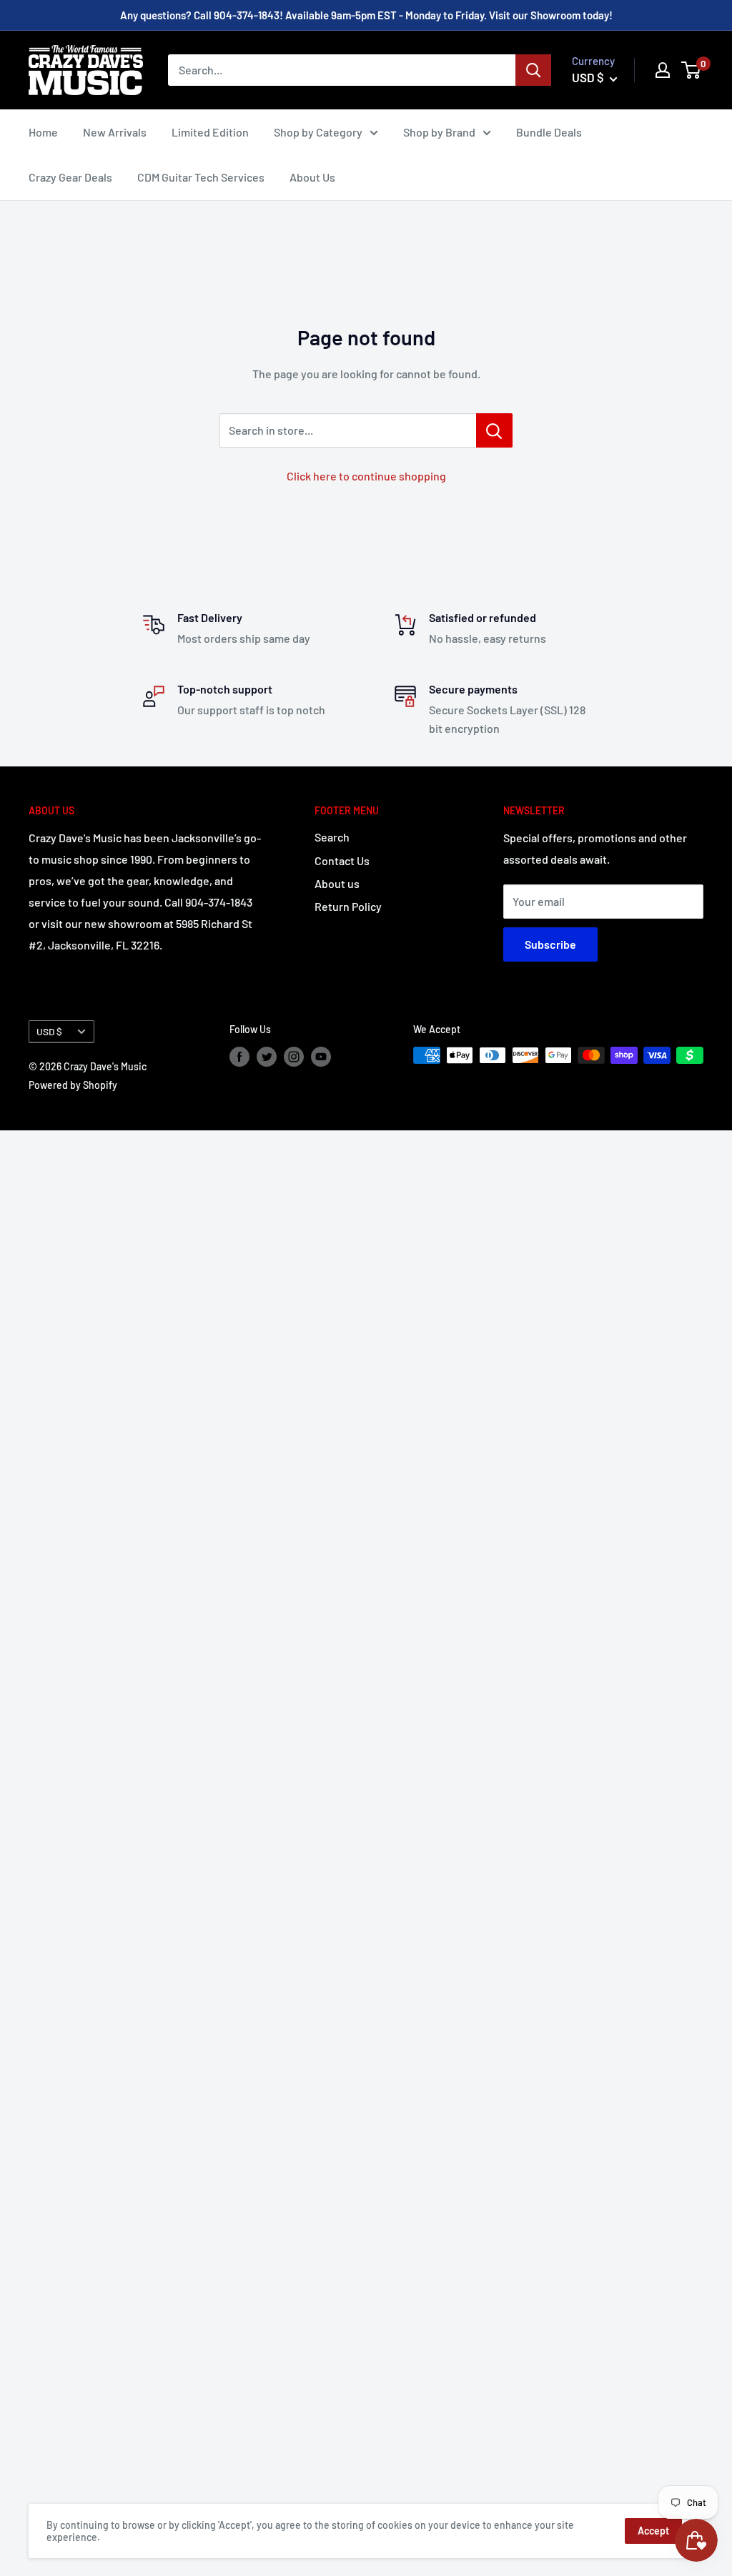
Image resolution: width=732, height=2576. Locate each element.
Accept (653, 2531)
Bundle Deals (549, 132)
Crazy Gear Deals (70, 177)
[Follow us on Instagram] (294, 1057)
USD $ (49, 1031)
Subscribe (550, 944)
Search (332, 837)
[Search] (533, 70)
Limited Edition (210, 132)
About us (337, 883)
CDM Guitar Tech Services (201, 177)
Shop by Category (318, 132)
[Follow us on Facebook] (239, 1057)
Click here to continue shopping (366, 476)
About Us (312, 177)
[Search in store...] (494, 430)
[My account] (663, 70)
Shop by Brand (439, 132)
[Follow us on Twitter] (267, 1057)
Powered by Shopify (73, 1085)
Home (43, 132)
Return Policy (348, 906)
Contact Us (342, 860)
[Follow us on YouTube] (321, 1057)
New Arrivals (115, 132)
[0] (692, 70)
